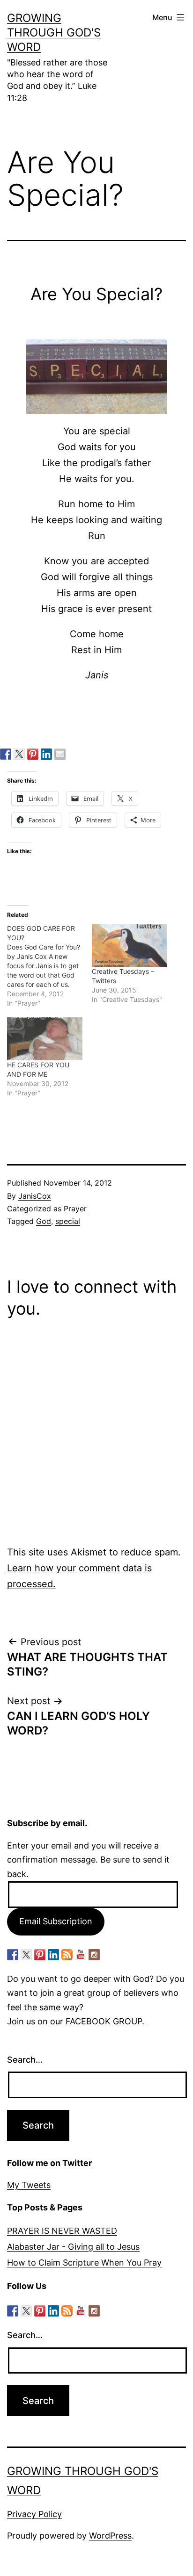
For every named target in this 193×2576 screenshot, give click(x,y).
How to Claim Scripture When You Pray (84, 2263)
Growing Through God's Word (54, 32)
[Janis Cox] (46, 754)
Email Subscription (56, 1921)
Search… (25, 2060)
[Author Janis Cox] (6, 754)
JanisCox (35, 1196)
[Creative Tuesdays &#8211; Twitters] (130, 945)
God (44, 1221)
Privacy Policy (34, 2514)
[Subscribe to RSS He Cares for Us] (67, 1955)
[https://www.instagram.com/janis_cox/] (94, 1955)
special (68, 1221)
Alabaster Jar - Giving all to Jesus (73, 2247)
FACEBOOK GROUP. (106, 2021)
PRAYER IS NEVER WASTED (62, 2231)
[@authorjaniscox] (19, 754)
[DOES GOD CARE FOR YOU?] (49, 966)
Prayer (75, 1209)
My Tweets (29, 2185)
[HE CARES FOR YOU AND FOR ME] (45, 1039)
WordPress (110, 2536)
